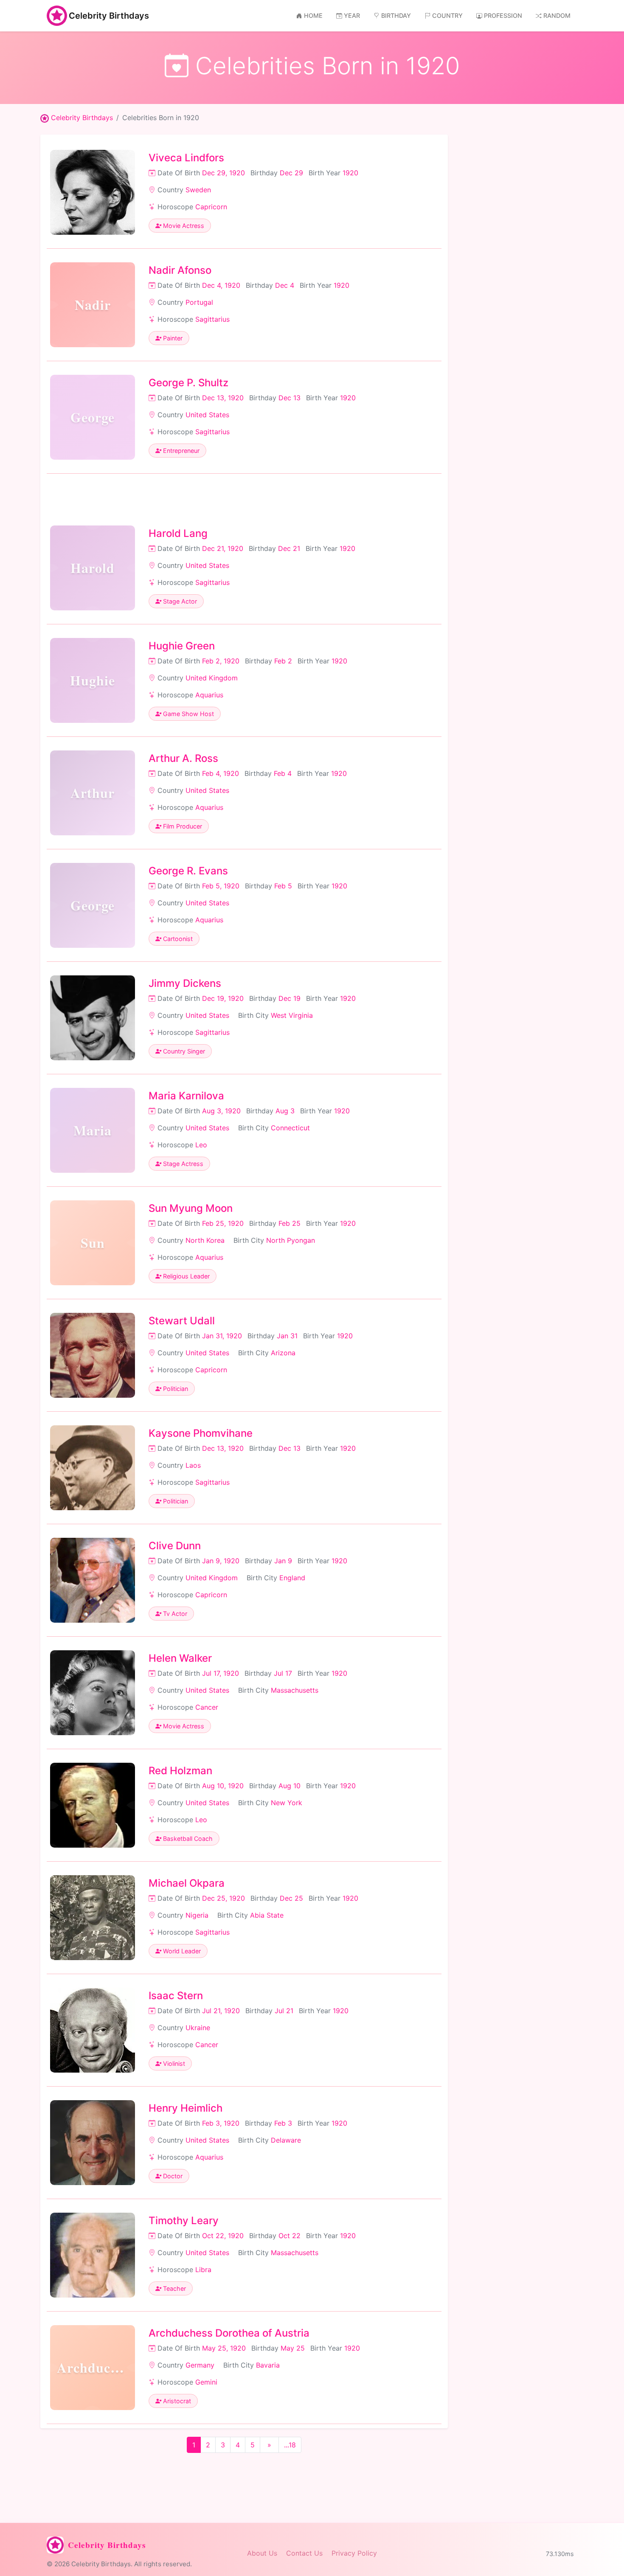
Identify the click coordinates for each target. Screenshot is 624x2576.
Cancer (207, 1707)
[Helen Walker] (93, 1693)
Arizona (283, 1353)
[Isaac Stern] (93, 2030)
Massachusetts (295, 1690)
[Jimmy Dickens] (93, 1018)
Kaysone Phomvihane (201, 1433)
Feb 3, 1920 (221, 2123)
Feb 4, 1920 (221, 773)
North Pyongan (291, 1240)
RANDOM (557, 15)
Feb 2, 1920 (221, 661)
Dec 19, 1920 (223, 998)
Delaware (286, 2140)
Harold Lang (178, 533)
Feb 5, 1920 (221, 886)
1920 (350, 173)
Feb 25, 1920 (223, 1223)
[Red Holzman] (93, 1805)
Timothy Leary (184, 2221)
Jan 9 (283, 1561)
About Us (262, 2553)
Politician (175, 1389)
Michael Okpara (187, 1883)
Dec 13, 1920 (223, 398)
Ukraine (198, 2028)
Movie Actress (183, 226)
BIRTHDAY (396, 15)
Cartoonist (177, 939)
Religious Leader (186, 1276)
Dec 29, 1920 (223, 173)
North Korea (205, 1240)
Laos (193, 1465)
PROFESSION (503, 15)
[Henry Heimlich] (93, 2143)
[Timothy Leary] (93, 2255)
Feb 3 (283, 2123)
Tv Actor (174, 1614)
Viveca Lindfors (186, 158)
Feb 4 (283, 773)
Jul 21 (284, 2011)
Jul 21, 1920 (221, 2011)
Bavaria (268, 2365)
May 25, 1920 (224, 2348)
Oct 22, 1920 (223, 2236)
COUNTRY (447, 15)
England (292, 1578)
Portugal (199, 302)
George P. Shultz (188, 383)
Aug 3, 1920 (221, 1111)
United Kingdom (212, 678)
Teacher (174, 2288)
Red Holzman (180, 1771)
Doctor (172, 2176)
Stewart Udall (182, 1321)
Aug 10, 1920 (223, 1786)
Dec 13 (290, 398)
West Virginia (292, 1015)
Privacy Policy (354, 2553)
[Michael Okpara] (93, 1918)
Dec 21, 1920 (223, 548)
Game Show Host (188, 714)
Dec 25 (291, 1898)
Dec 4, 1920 (221, 285)
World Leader (181, 1951)
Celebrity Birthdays (109, 16)
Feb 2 (283, 661)
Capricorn (211, 207)
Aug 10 (290, 1786)
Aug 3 (285, 1111)
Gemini (206, 2382)
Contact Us (304, 2553)
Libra (203, 2270)
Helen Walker (180, 1658)
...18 (290, 2445)
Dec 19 (290, 998)
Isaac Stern (176, 1996)
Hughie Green (182, 646)
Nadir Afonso (180, 270)
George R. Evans (188, 871)
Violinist (173, 2063)
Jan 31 (287, 1336)
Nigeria (197, 1915)
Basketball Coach (187, 1839)
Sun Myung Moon (191, 1208)
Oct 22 (290, 2236)
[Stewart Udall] (93, 1355)
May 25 (293, 2348)
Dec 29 (291, 173)
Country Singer (183, 1051)
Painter (172, 338)
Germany (200, 2365)
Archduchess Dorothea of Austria (229, 2333)
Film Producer (182, 826)
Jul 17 (283, 1673)
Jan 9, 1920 (221, 1561)
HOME (313, 15)
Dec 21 (289, 548)
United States (207, 415)
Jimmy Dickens (185, 983)
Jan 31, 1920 (222, 1336)
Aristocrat (176, 2401)
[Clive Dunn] (93, 1580)
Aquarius (209, 695)
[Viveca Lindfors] (93, 192)
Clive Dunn (175, 1546)
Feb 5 (283, 886)
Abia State (267, 1915)
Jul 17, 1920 (221, 1673)
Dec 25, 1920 (223, 1898)
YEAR (352, 15)
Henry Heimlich (186, 2108)
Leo (201, 1145)
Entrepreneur (180, 451)
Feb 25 (290, 1223)
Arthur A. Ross (183, 758)
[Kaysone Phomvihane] (93, 1468)
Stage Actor (179, 601)
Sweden (198, 190)
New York (287, 1803)
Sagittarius (212, 319)
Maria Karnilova (186, 1096)
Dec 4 (285, 285)
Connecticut (290, 1128)
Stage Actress (182, 1164)
